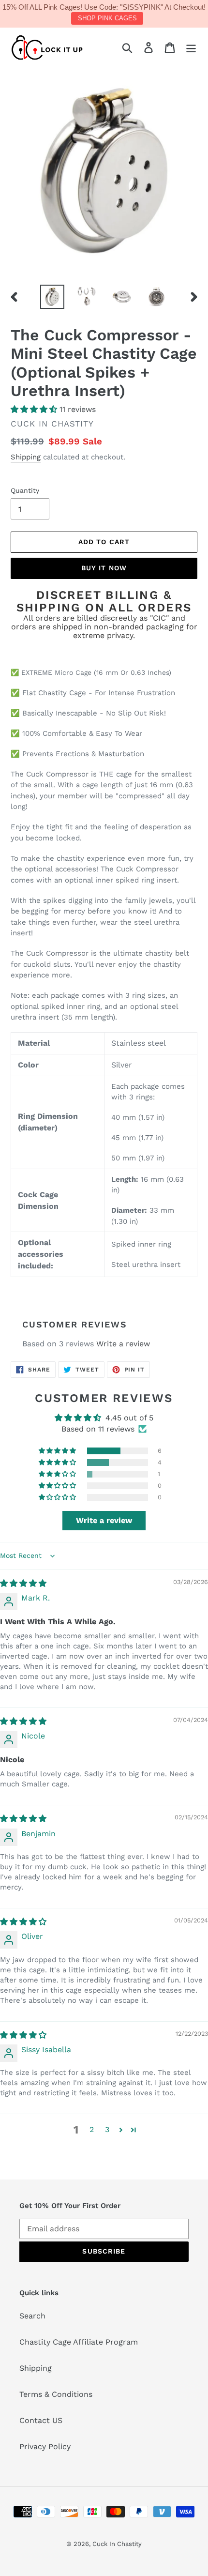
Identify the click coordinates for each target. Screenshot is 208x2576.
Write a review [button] (104, 1520)
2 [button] (92, 2129)
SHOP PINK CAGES (107, 18)
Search (32, 2316)
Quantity (25, 490)
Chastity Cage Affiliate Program (79, 2342)
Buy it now (104, 568)
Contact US (41, 2420)
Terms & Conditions (56, 2394)
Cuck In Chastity (117, 2544)
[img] (23, 1583)
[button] (35, 409)
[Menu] (191, 48)
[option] (52, 297)
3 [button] (107, 2129)
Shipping (26, 457)
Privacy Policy (45, 2446)
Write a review (123, 1344)
